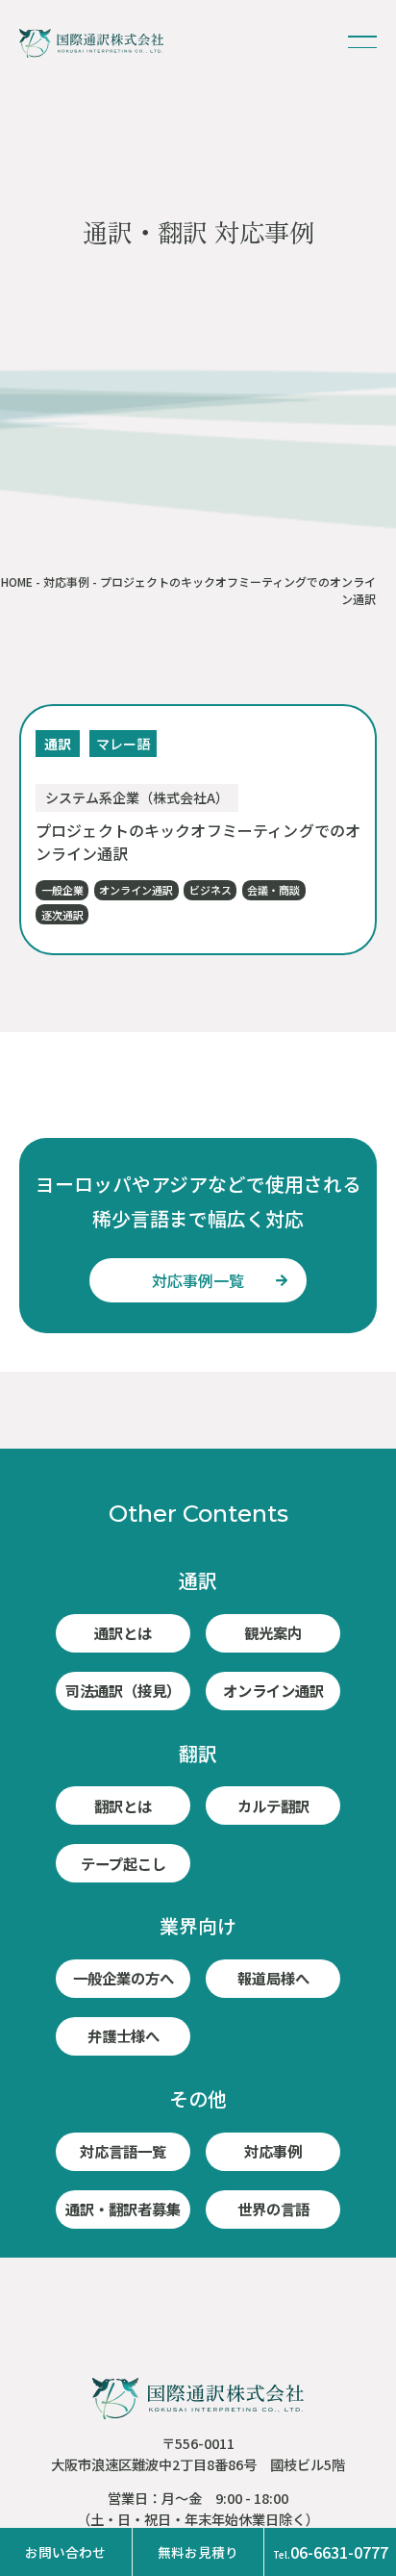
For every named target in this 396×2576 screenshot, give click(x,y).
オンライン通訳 (273, 1690)
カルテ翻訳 (273, 1806)
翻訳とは (123, 1806)
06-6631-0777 (331, 2552)
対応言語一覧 (123, 2151)
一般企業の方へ (124, 1978)
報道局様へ (273, 1978)
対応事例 (66, 581)
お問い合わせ (65, 2552)
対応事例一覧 (198, 1280)
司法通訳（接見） (123, 1690)
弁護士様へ (124, 2035)
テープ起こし (124, 1863)
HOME (17, 581)
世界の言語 (273, 2209)
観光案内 (273, 1632)
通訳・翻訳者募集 (123, 2209)
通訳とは (123, 1632)
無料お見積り (198, 2552)
